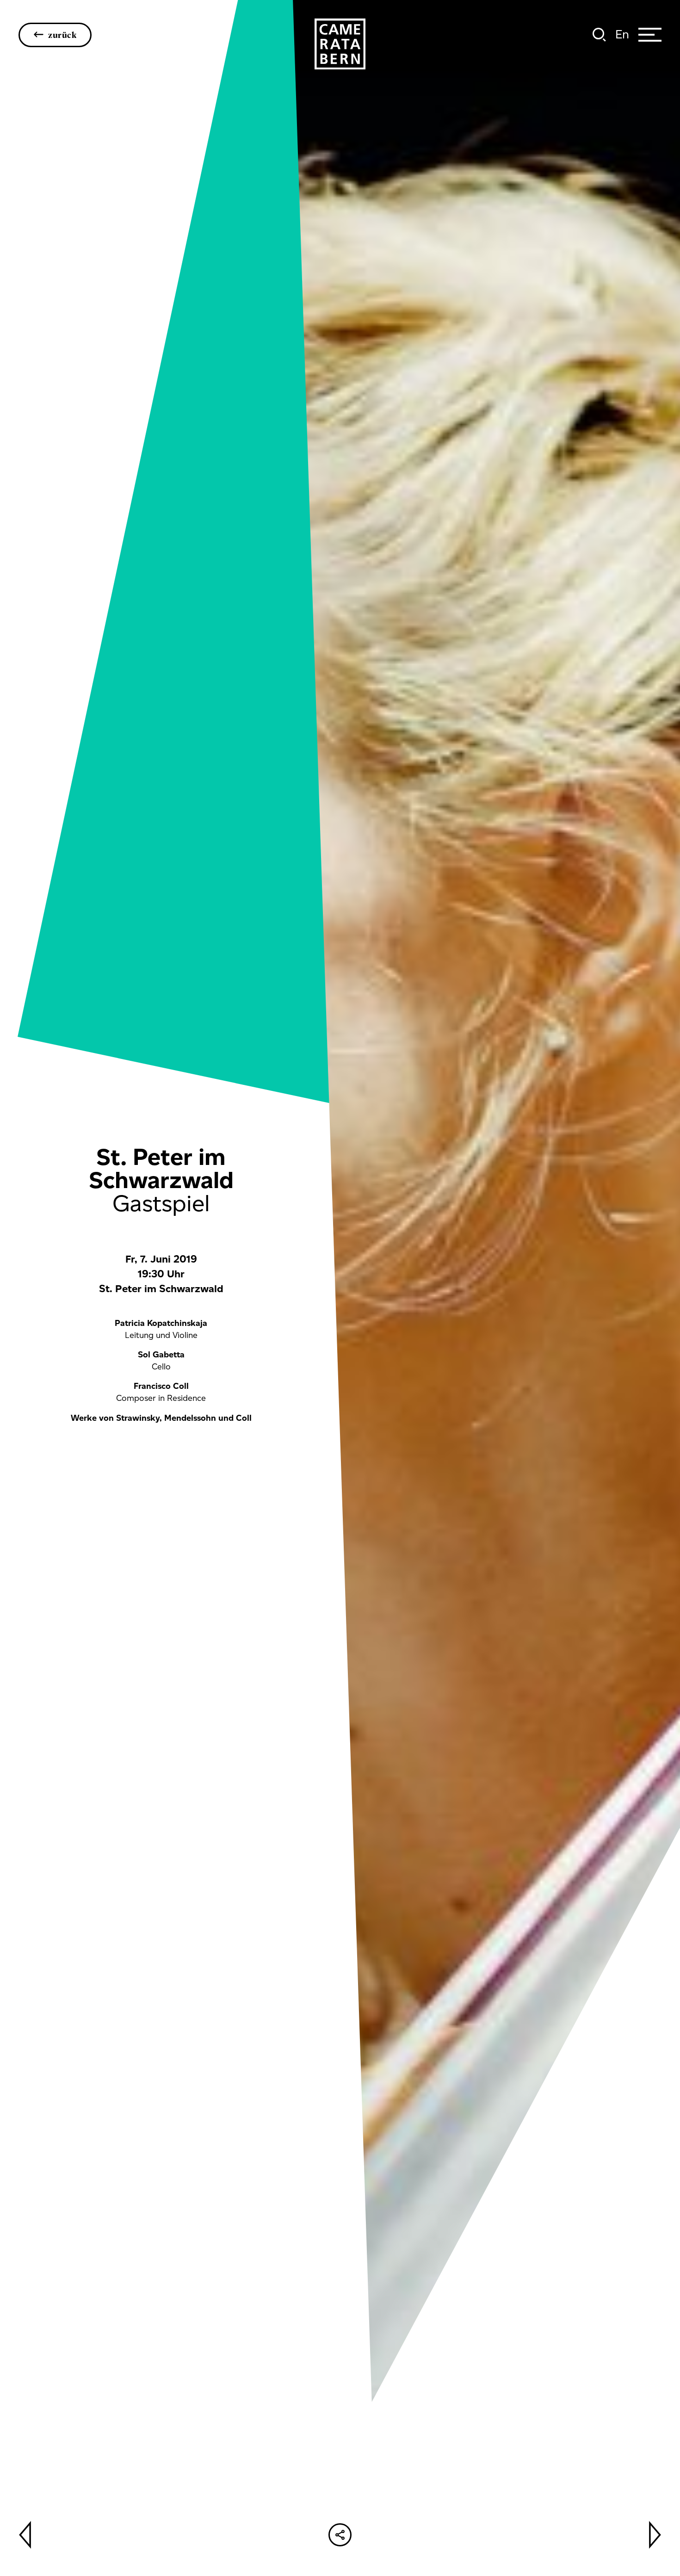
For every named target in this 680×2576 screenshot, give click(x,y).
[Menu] (650, 35)
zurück (62, 35)
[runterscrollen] (340, 1824)
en (622, 34)
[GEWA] (340, 44)
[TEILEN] (340, 2535)
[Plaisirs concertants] (655, 2535)
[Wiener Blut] (25, 2535)
